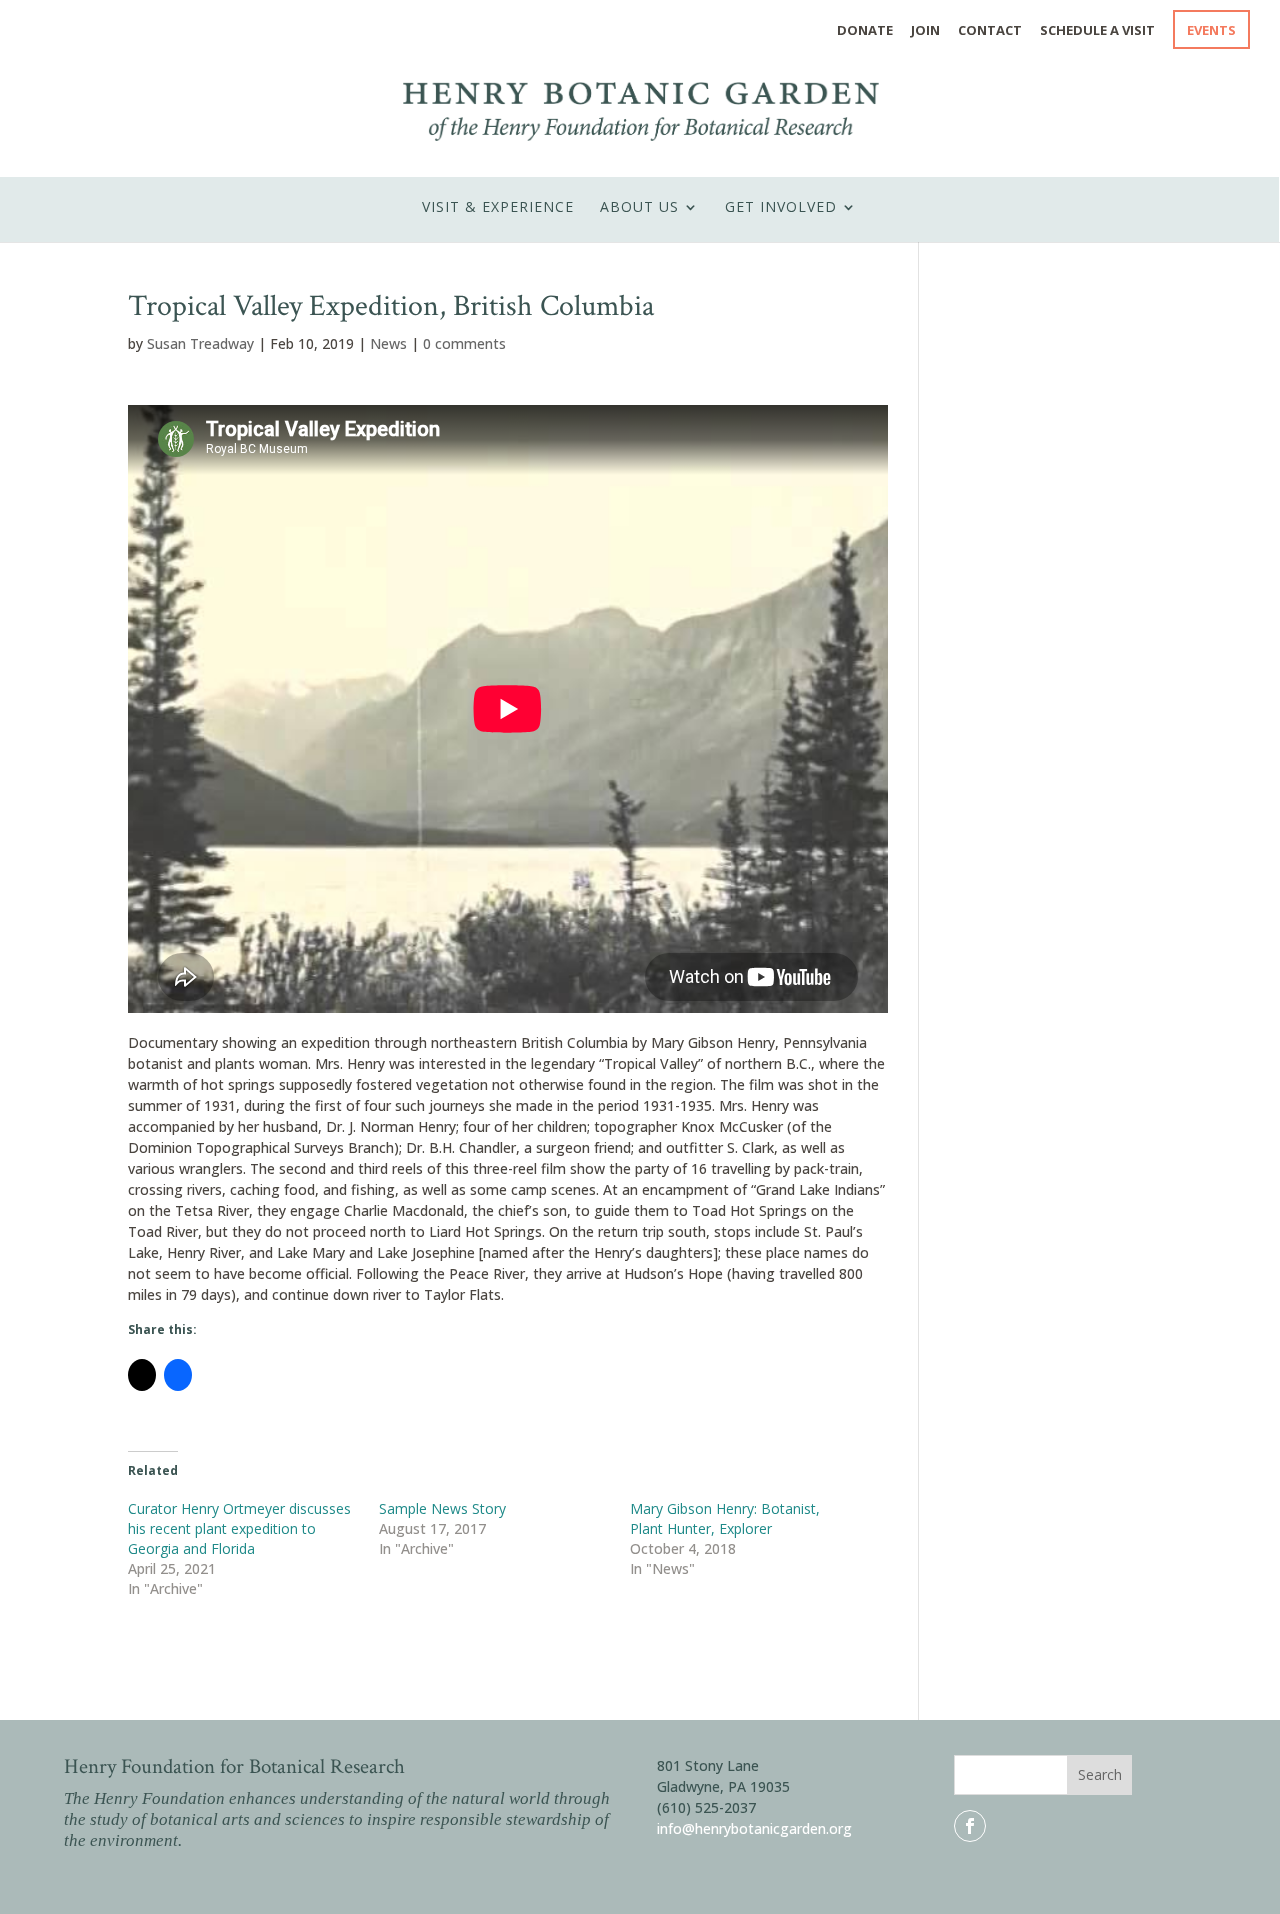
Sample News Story (442, 1508)
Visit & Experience (498, 207)
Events (1211, 31)
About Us (639, 207)
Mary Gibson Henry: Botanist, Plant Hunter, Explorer (725, 1518)
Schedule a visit (1097, 31)
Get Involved (781, 207)
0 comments (464, 343)
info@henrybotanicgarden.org (754, 1828)
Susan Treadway (200, 343)
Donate (865, 31)
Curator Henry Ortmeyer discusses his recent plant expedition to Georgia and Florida (239, 1528)
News (388, 343)
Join (925, 31)
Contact (990, 31)
